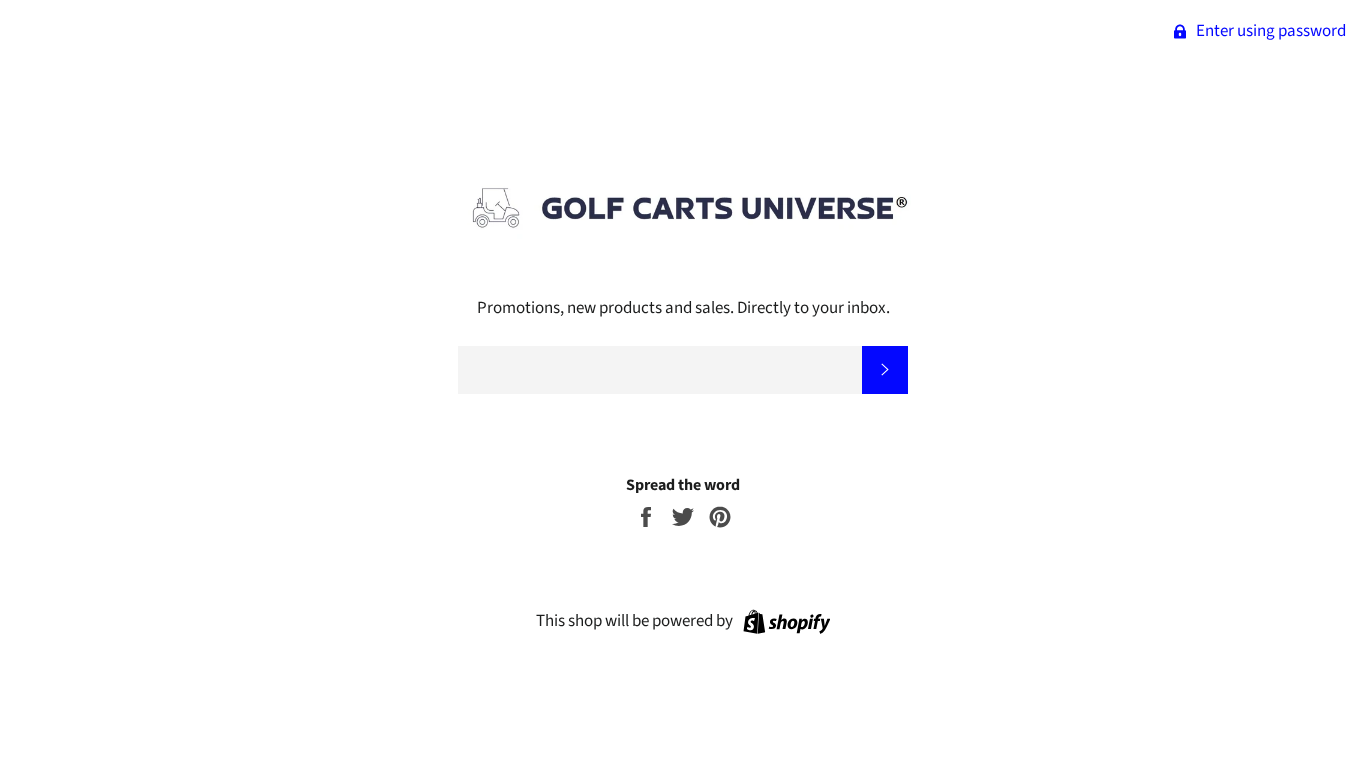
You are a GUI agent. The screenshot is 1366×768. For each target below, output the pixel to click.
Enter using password (1269, 31)
